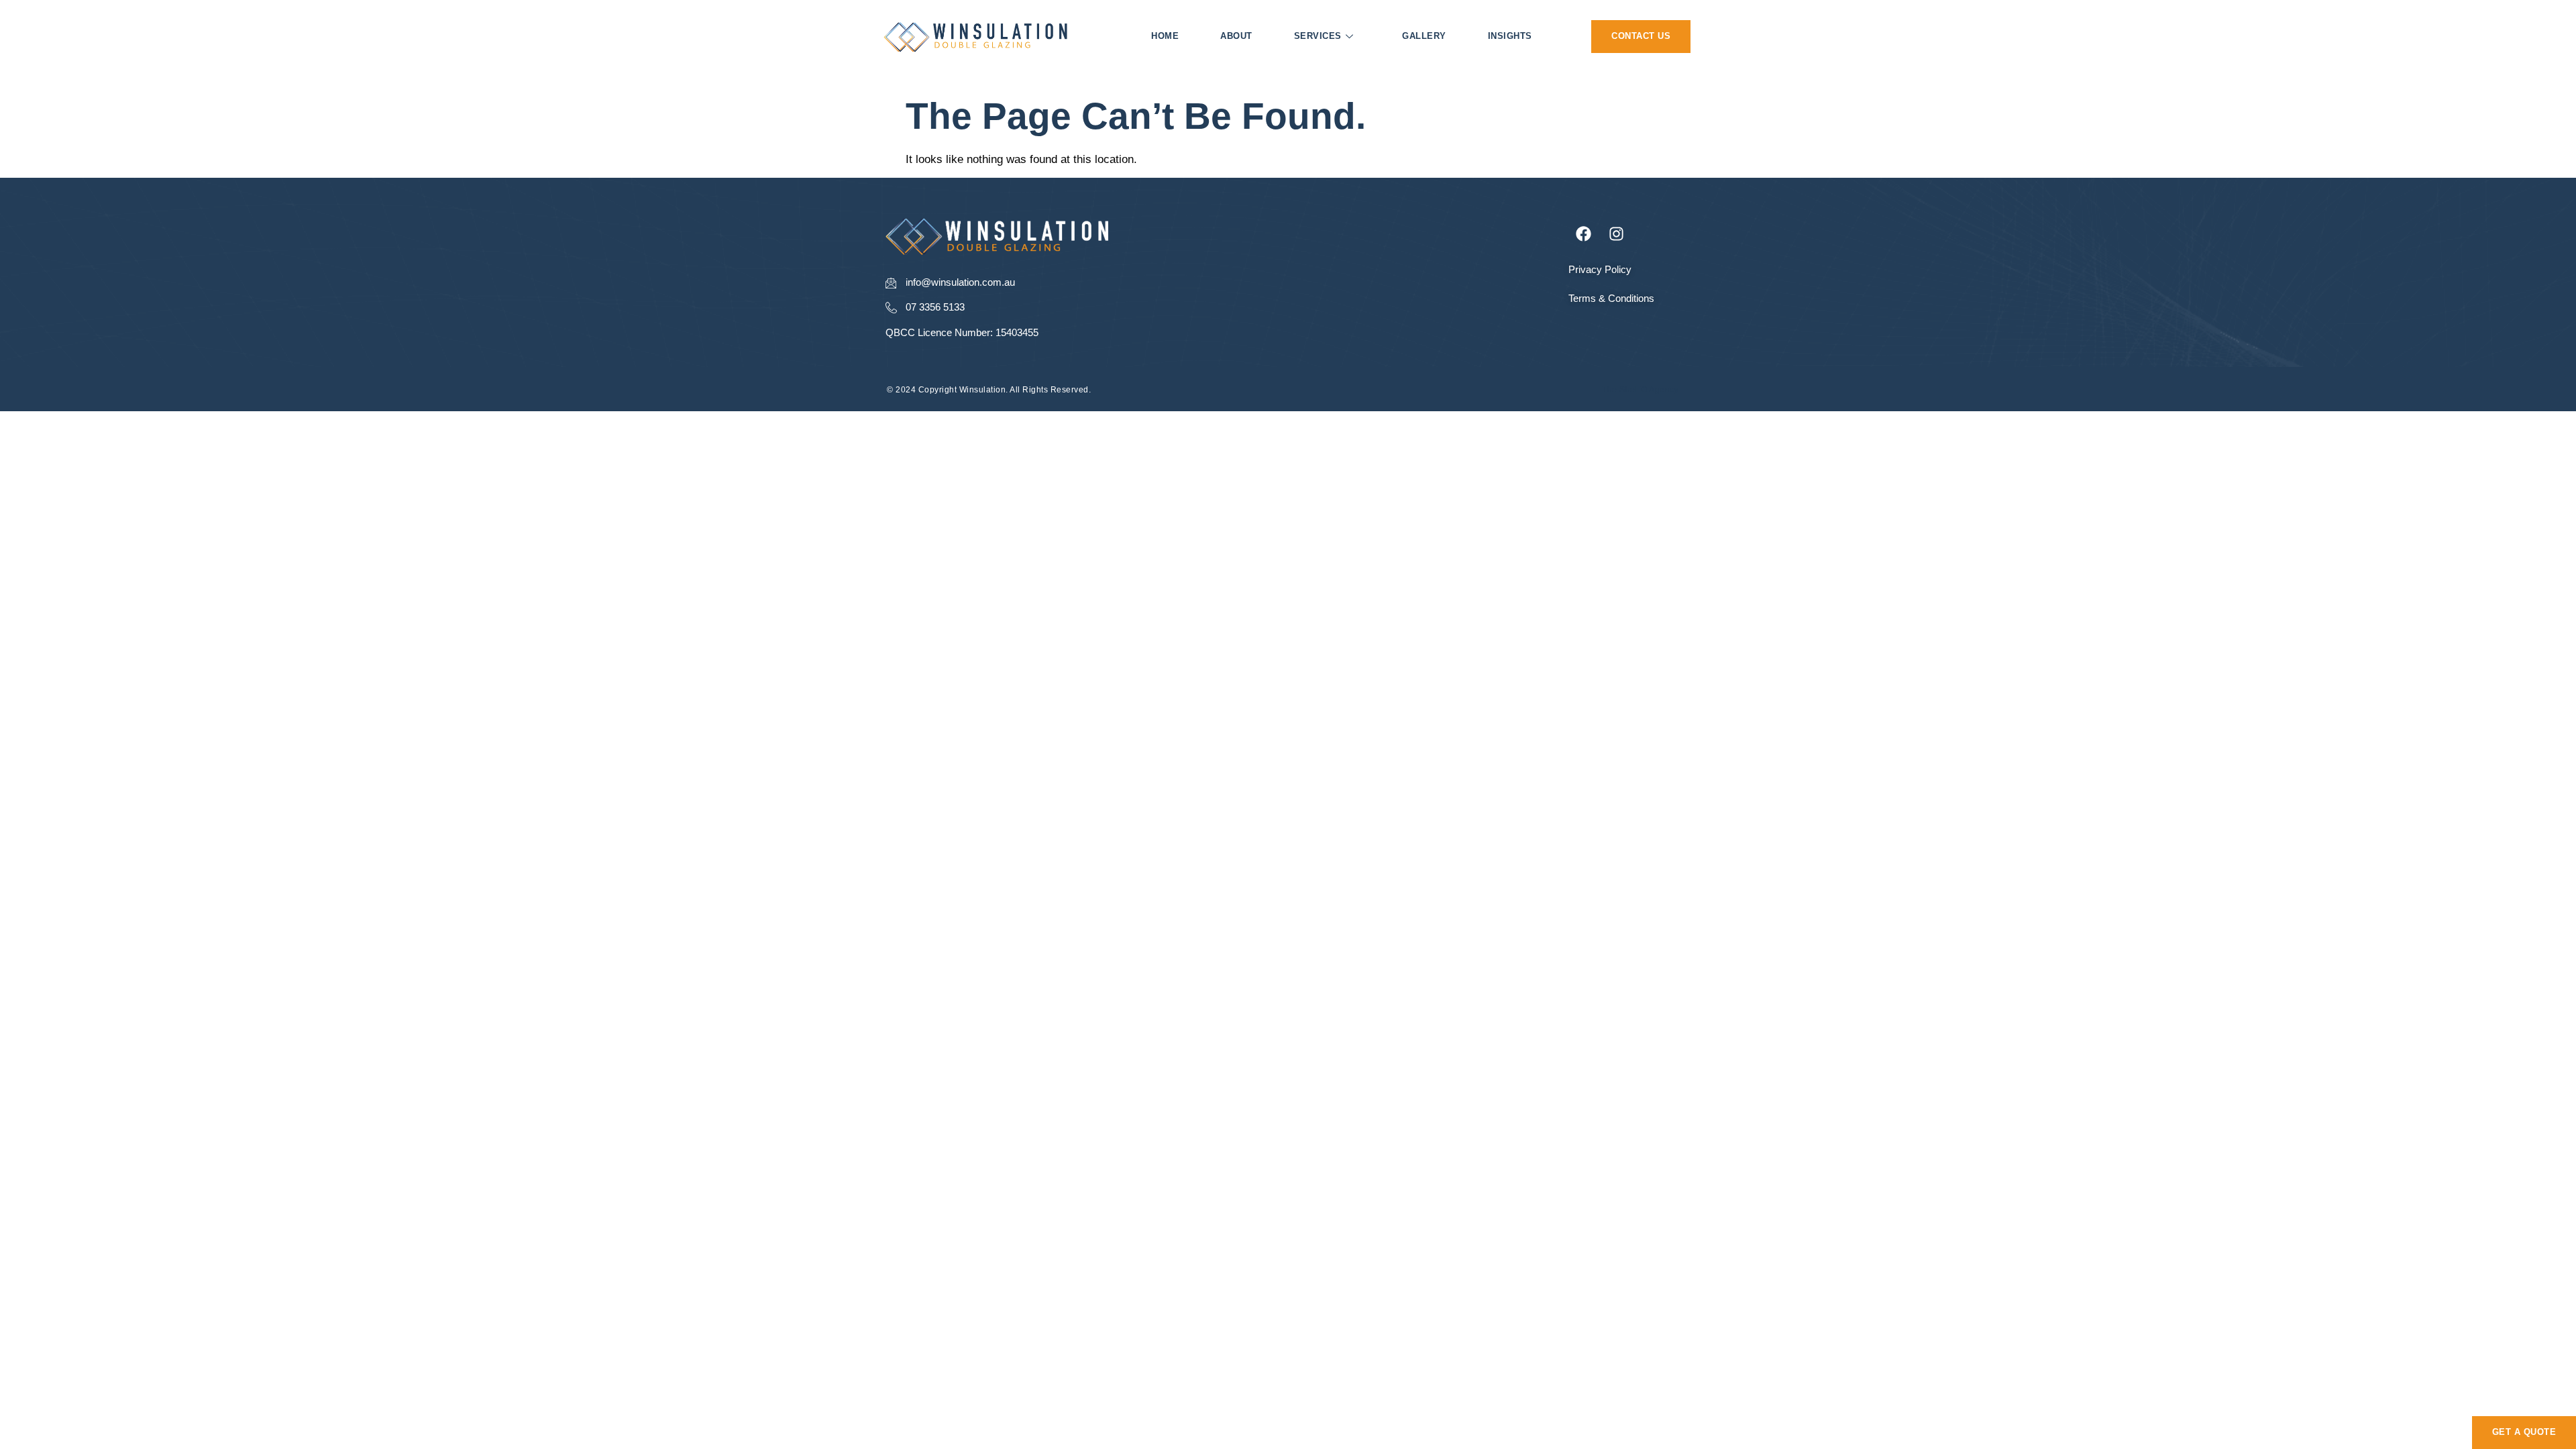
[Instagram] (1617, 233)
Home (1165, 36)
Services (1318, 36)
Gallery (1424, 36)
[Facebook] (1584, 233)
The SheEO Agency (1640, 390)
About (1236, 36)
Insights (1510, 36)
